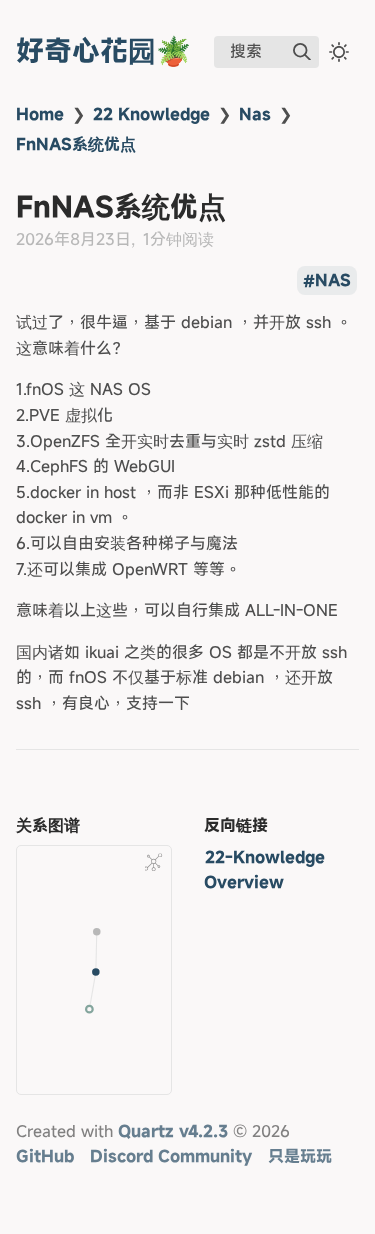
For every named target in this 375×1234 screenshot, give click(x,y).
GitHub (45, 1156)
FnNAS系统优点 (76, 144)
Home (40, 114)
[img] (302, 52)
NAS (333, 281)
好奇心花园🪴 (103, 50)
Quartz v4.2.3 (173, 1131)
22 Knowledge (151, 114)
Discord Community (171, 1156)
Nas (255, 114)
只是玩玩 (300, 1156)
